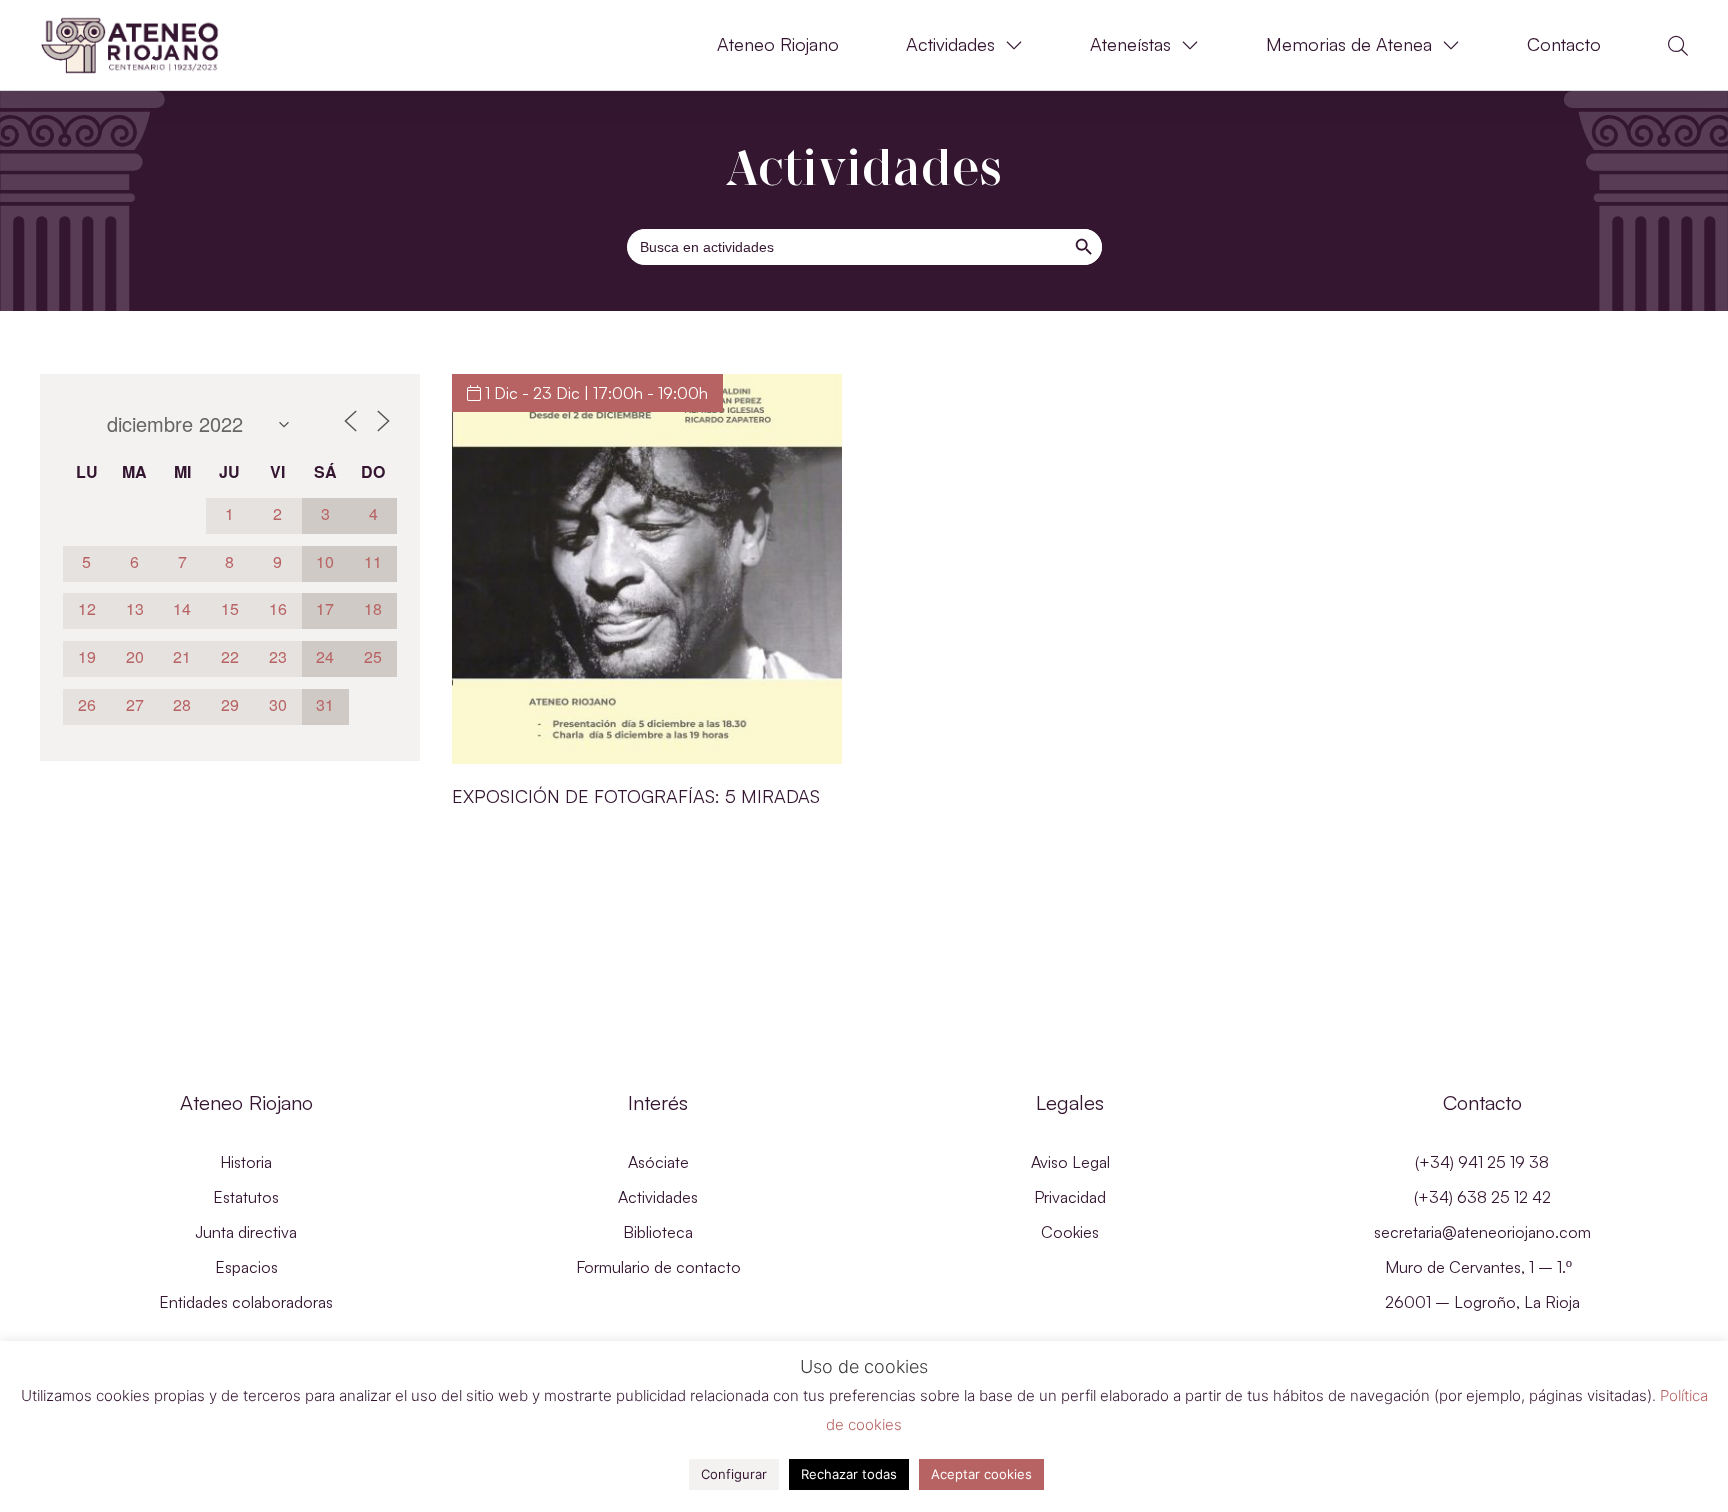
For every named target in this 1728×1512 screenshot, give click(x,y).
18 (373, 608)
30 (278, 704)
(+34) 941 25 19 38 (1482, 1162)
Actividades (950, 44)
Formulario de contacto (658, 1267)
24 (325, 656)
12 (87, 608)
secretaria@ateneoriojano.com (1482, 1232)
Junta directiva (246, 1232)
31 (325, 704)
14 (182, 608)
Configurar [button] (734, 1474)
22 (230, 656)
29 (230, 704)
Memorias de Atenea (1349, 44)
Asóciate (658, 1162)
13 (135, 608)
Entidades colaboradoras (246, 1302)
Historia (246, 1162)
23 (278, 656)
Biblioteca (658, 1232)
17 (325, 608)
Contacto (1564, 44)
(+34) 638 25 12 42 (1482, 1197)
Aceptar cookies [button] (981, 1474)
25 (373, 656)
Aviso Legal (1070, 1162)
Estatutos (246, 1197)
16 (278, 608)
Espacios (246, 1267)
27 (135, 704)
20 (135, 656)
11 (373, 561)
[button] (1678, 46)
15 (230, 608)
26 (87, 704)
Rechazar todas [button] (849, 1474)
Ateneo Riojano (778, 44)
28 (182, 704)
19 (87, 656)
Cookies (1070, 1232)
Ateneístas (1130, 44)
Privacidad (1070, 1197)
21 (182, 656)
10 (325, 561)
